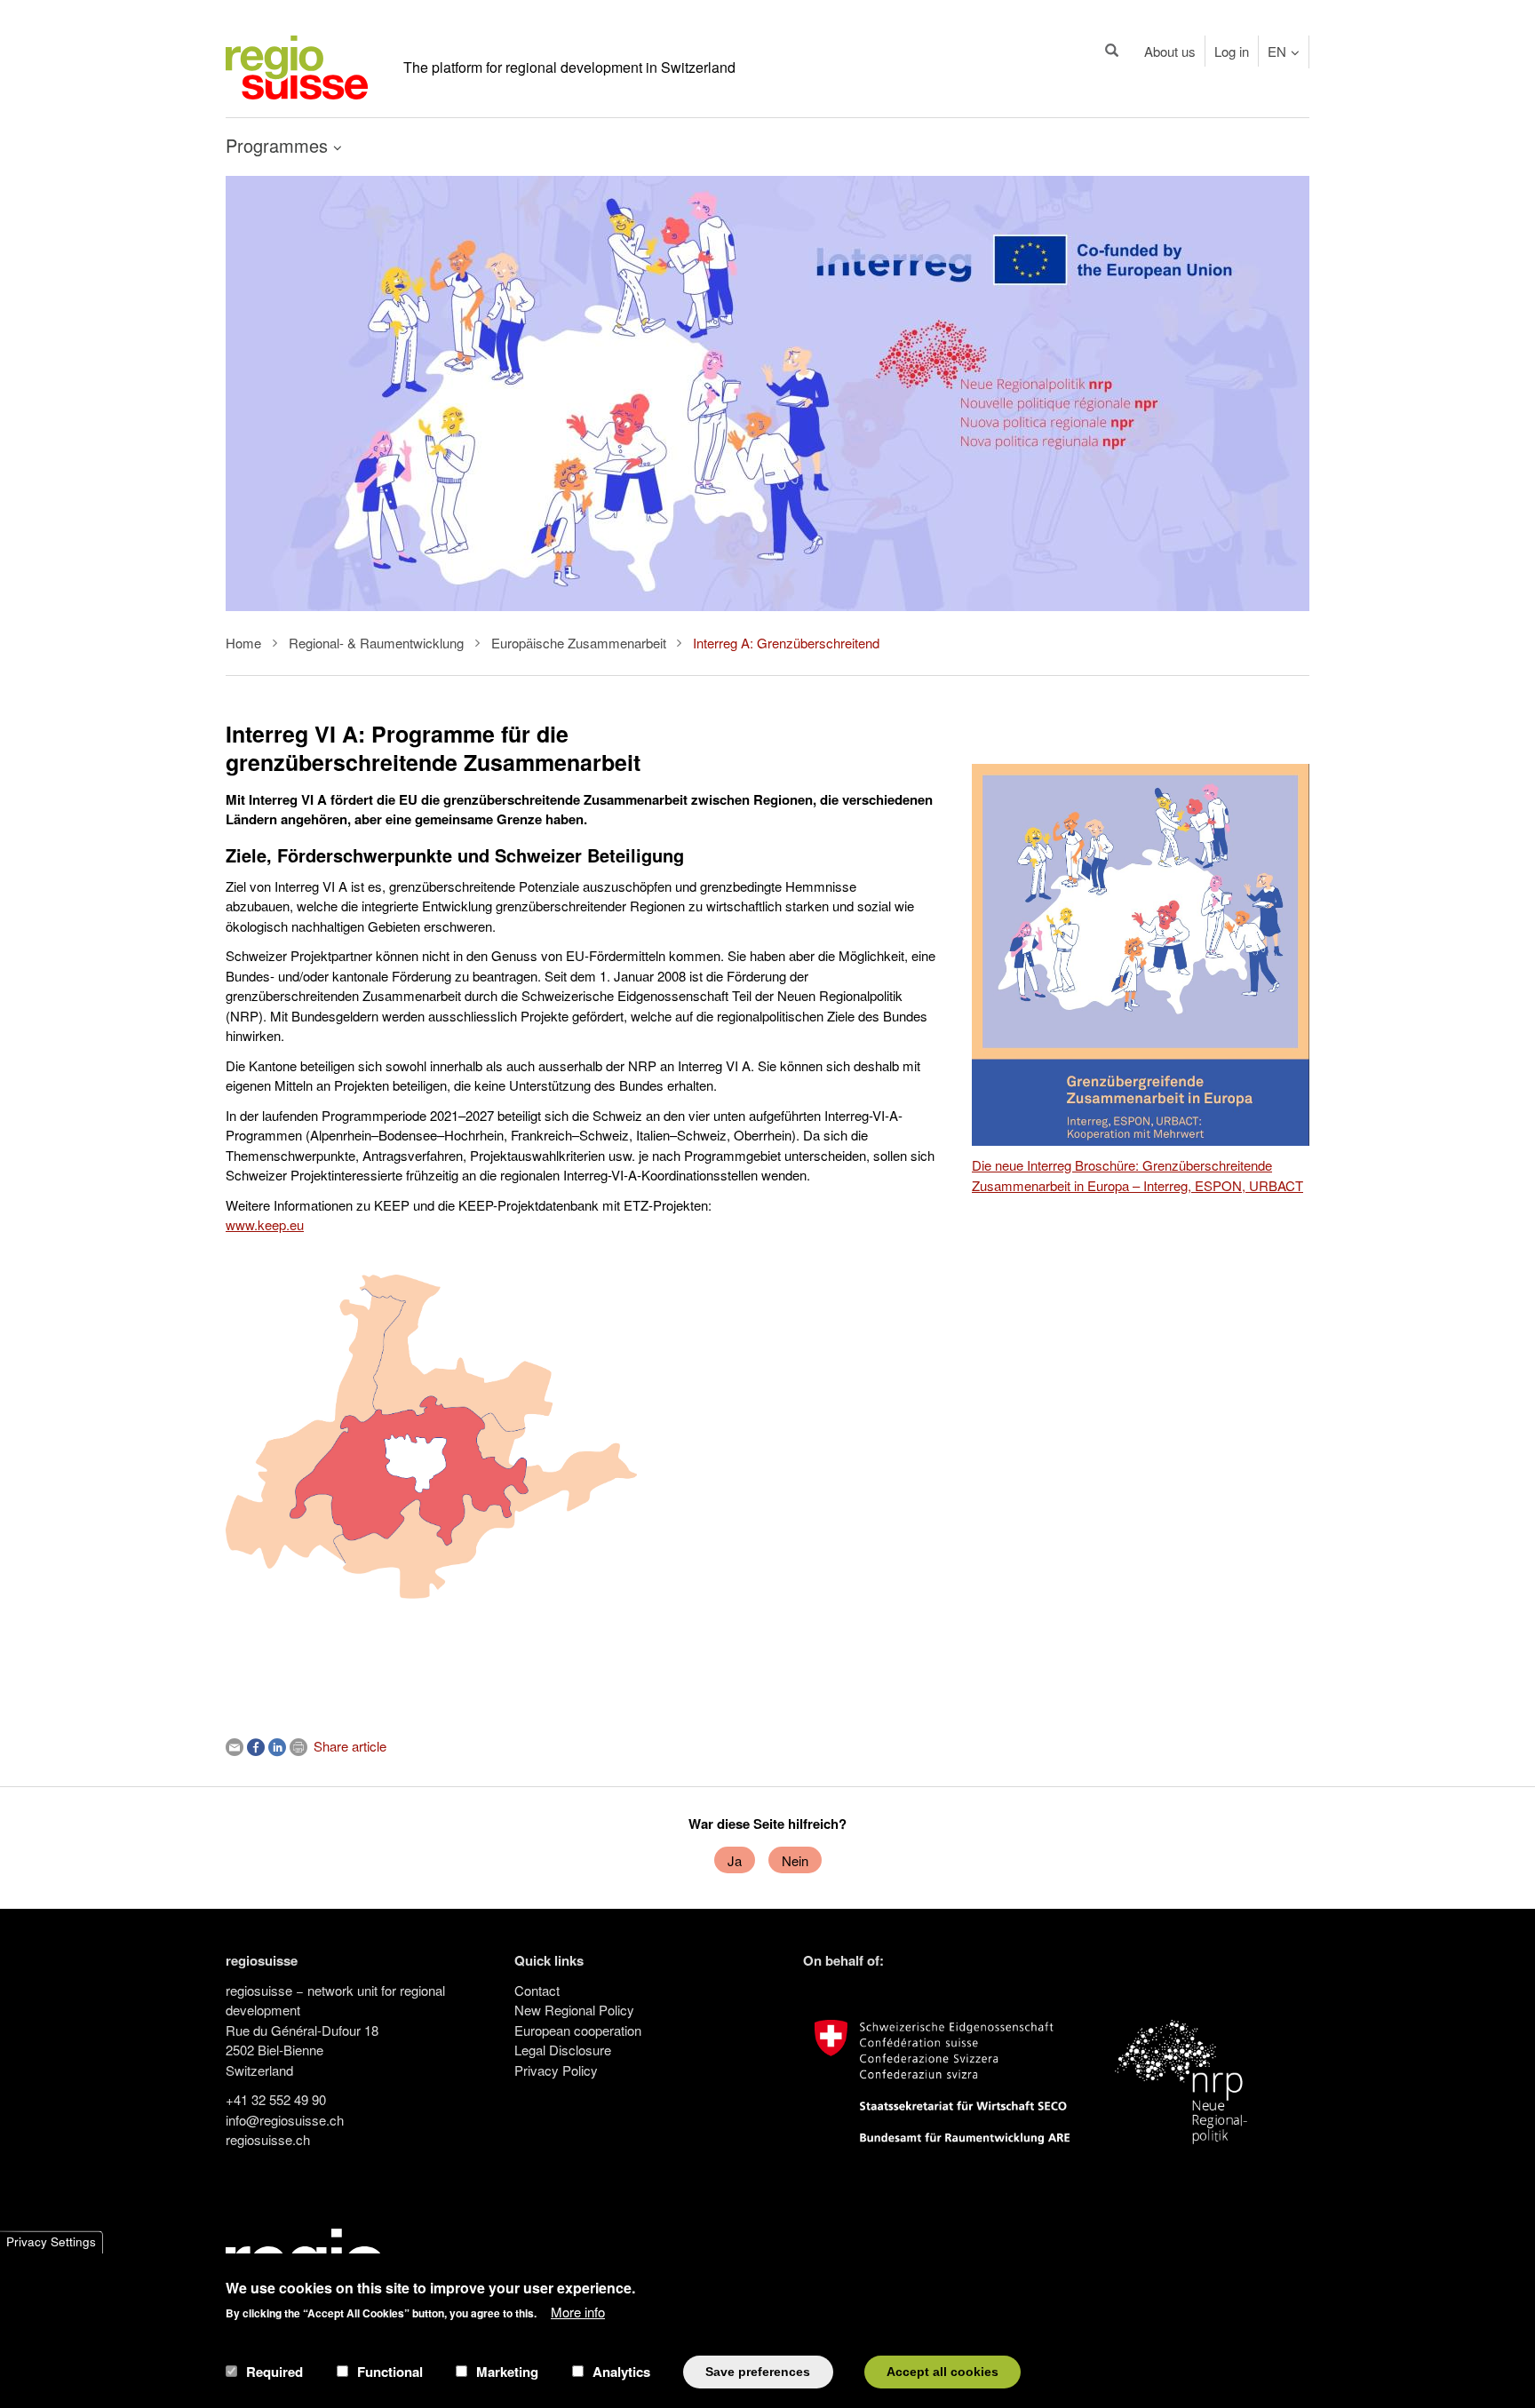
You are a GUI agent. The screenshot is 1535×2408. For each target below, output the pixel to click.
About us (1170, 51)
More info (578, 2311)
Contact (537, 1990)
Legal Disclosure (563, 2050)
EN (1277, 51)
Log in (1232, 51)
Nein (795, 1860)
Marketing (507, 2372)
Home (243, 643)
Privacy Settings (51, 2242)
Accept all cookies (942, 2371)
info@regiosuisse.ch (285, 2120)
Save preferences (758, 2371)
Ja (735, 1860)
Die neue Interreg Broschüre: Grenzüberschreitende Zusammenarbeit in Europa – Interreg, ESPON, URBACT (1137, 1175)
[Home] (297, 65)
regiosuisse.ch (268, 2139)
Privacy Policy (556, 2070)
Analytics (621, 2372)
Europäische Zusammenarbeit (579, 643)
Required (274, 2372)
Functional (390, 2372)
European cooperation (578, 2030)
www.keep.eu (265, 1224)
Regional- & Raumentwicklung (376, 643)
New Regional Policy (574, 2010)
